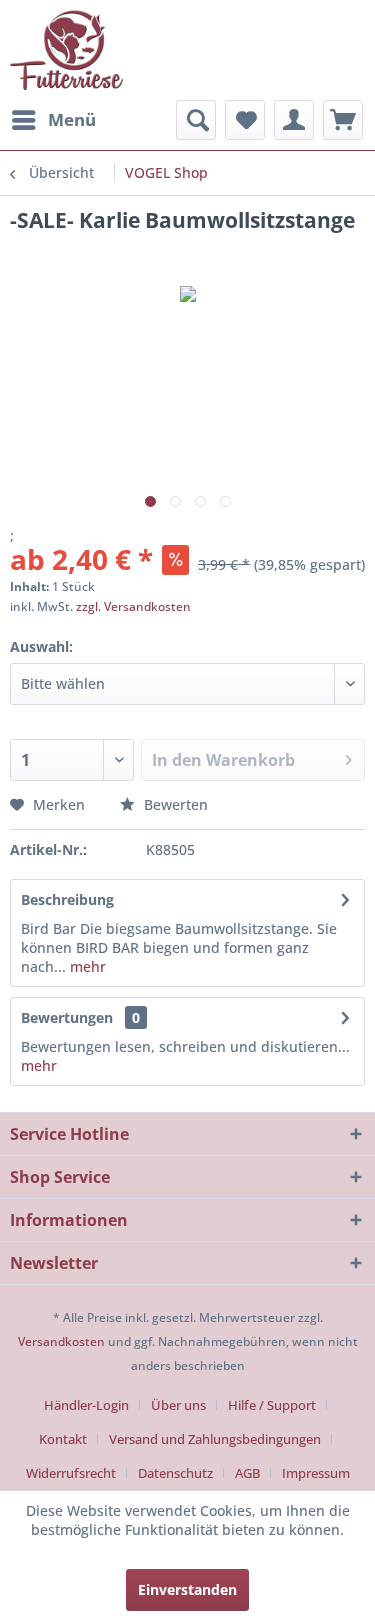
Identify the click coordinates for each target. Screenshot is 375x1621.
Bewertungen (67, 1017)
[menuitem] (53, 120)
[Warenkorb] (343, 120)
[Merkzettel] (245, 120)
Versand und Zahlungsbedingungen (215, 1439)
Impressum (316, 1473)
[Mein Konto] (294, 120)
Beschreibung (67, 899)
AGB (247, 1473)
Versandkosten (61, 1341)
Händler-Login (86, 1405)
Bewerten (174, 804)
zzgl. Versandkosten (133, 606)
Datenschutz (175, 1473)
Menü (72, 119)
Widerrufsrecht (71, 1473)
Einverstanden (187, 1589)
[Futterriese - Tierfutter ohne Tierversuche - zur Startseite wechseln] (66, 50)
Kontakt (63, 1439)
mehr (86, 966)
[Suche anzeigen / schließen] (196, 120)
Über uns (178, 1405)
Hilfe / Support (272, 1405)
